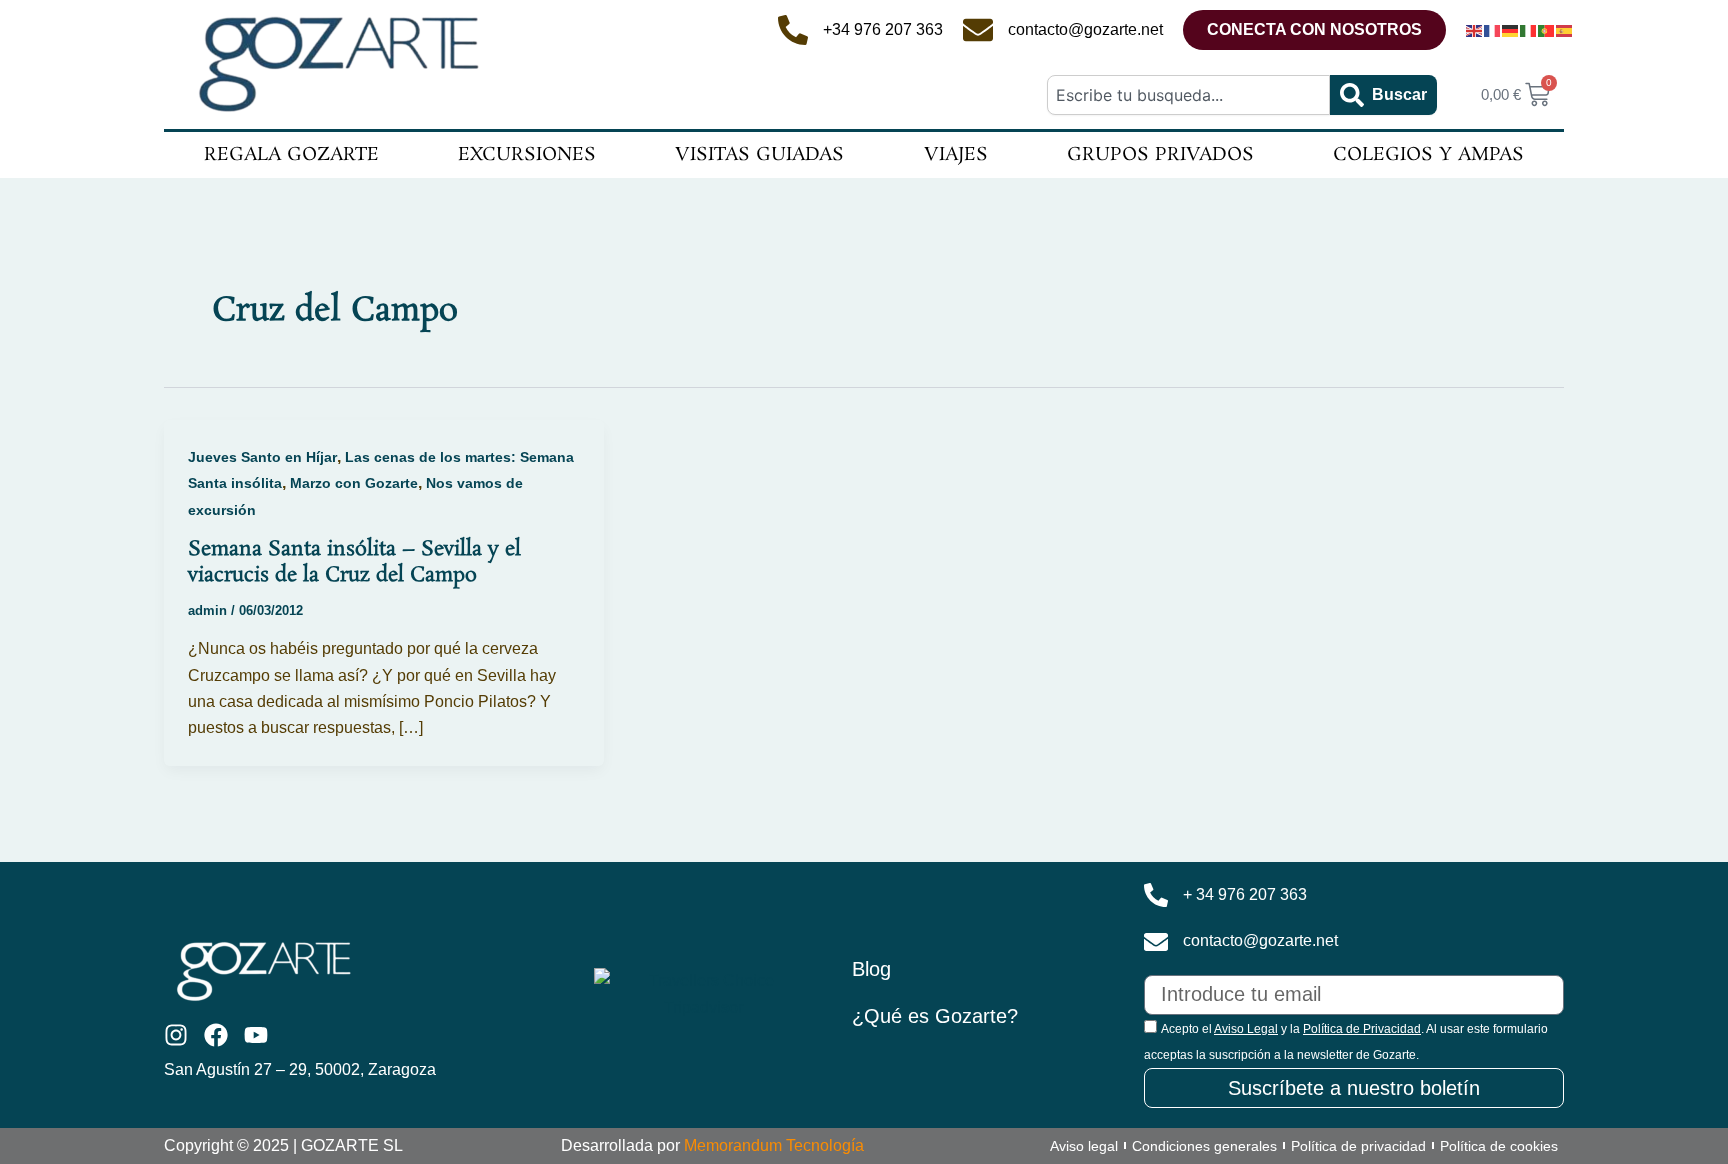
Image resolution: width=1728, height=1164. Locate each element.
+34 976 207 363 (883, 29)
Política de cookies (1499, 1146)
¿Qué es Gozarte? (935, 1016)
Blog (871, 969)
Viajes (956, 155)
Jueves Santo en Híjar (262, 457)
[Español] (1565, 30)
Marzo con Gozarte (354, 483)
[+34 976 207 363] (793, 30)
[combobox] (1188, 95)
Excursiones (527, 155)
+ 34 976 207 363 (1245, 894)
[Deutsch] (1511, 30)
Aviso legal (1084, 1146)
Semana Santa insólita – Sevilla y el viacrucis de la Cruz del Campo (354, 562)
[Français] (1493, 30)
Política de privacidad (1358, 1146)
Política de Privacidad (1362, 1029)
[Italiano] (1529, 30)
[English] (1475, 30)
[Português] (1547, 30)
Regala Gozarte (291, 155)
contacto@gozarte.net (1085, 29)
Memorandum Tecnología (774, 1145)
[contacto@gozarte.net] (978, 30)
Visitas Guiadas (759, 155)
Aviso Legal (1246, 1029)
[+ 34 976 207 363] (1156, 895)
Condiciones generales (1204, 1146)
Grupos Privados (1160, 155)
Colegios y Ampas (1428, 155)
